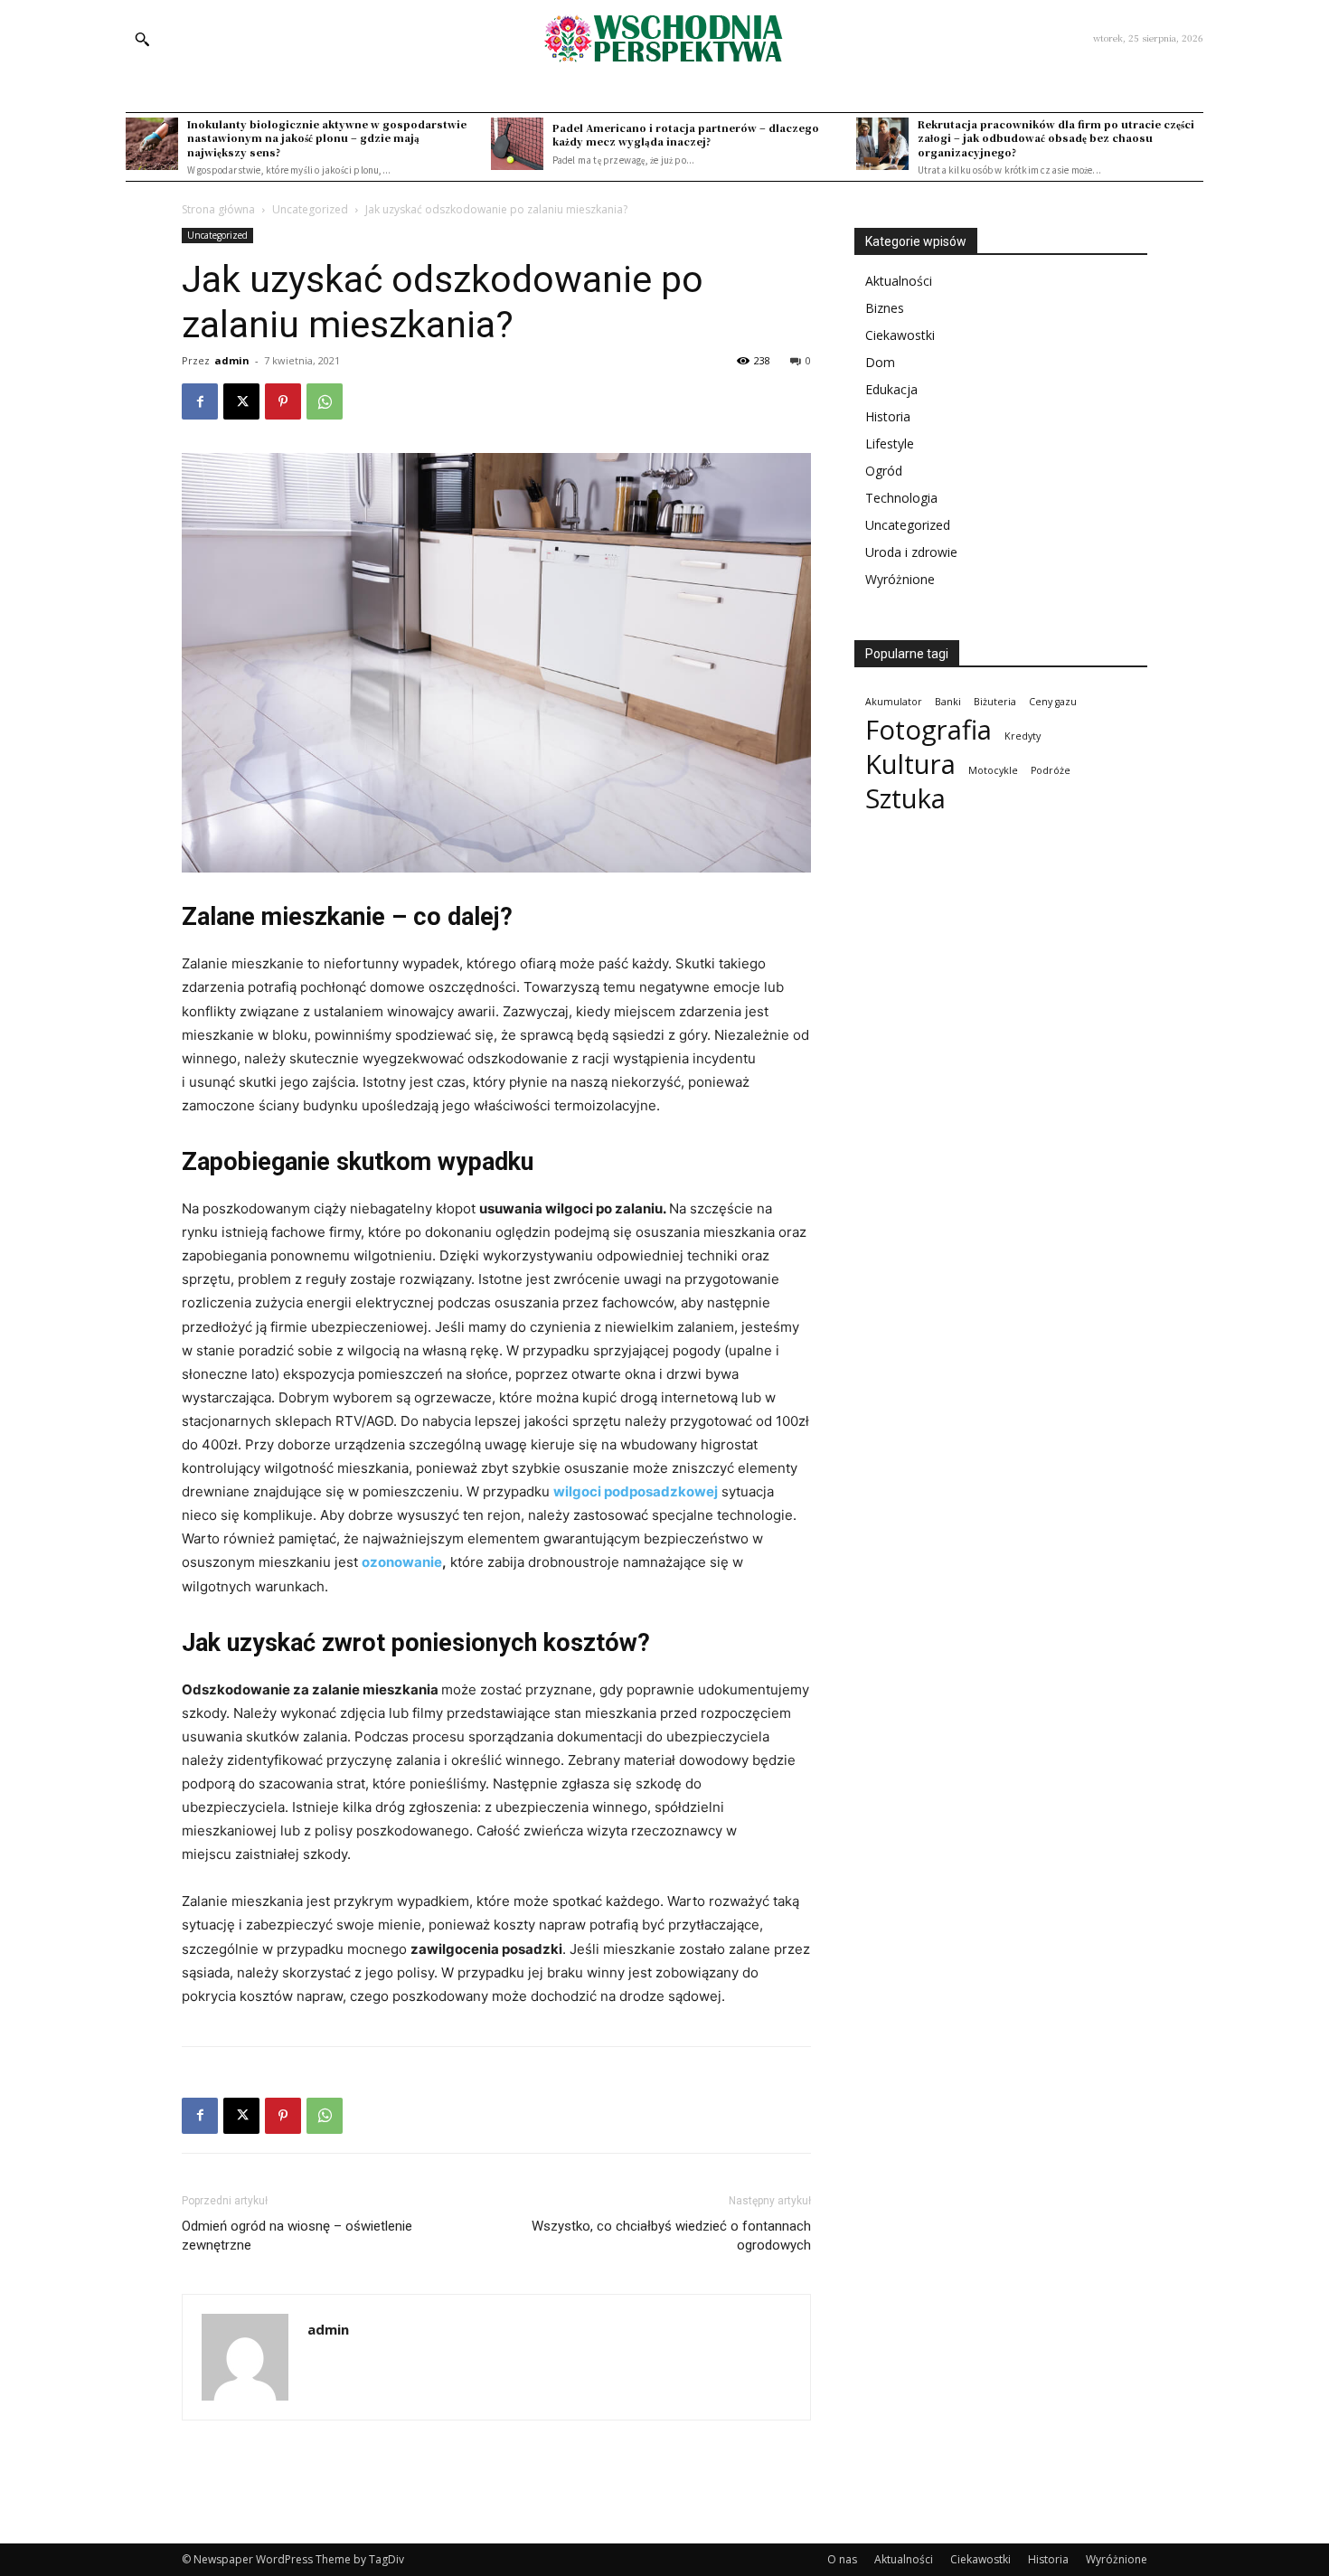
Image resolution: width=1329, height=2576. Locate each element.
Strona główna (218, 209)
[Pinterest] (283, 401)
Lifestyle (890, 443)
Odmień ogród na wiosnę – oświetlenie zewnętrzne (297, 2236)
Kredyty (1023, 736)
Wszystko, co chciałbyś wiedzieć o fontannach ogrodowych (671, 2236)
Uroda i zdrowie (911, 552)
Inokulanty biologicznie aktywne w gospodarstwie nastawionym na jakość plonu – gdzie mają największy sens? (327, 138)
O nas (842, 2559)
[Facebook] (200, 401)
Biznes (885, 308)
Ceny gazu (1053, 702)
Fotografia (928, 730)
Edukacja (891, 389)
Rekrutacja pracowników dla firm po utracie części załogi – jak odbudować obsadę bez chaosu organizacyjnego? (1056, 138)
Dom (880, 362)
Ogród (884, 471)
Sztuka (905, 799)
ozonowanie (402, 1562)
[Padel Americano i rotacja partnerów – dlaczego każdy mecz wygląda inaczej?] (517, 144)
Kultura (910, 764)
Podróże (1051, 770)
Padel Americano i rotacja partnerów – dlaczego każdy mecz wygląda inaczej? (686, 134)
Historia (888, 416)
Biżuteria (995, 702)
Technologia (901, 498)
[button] (142, 39)
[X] (241, 401)
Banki (948, 702)
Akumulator (894, 702)
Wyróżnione (900, 579)
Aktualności (899, 281)
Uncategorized (310, 209)
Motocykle (993, 770)
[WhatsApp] (325, 401)
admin (232, 360)
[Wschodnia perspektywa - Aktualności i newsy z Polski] (664, 38)
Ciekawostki (900, 335)
